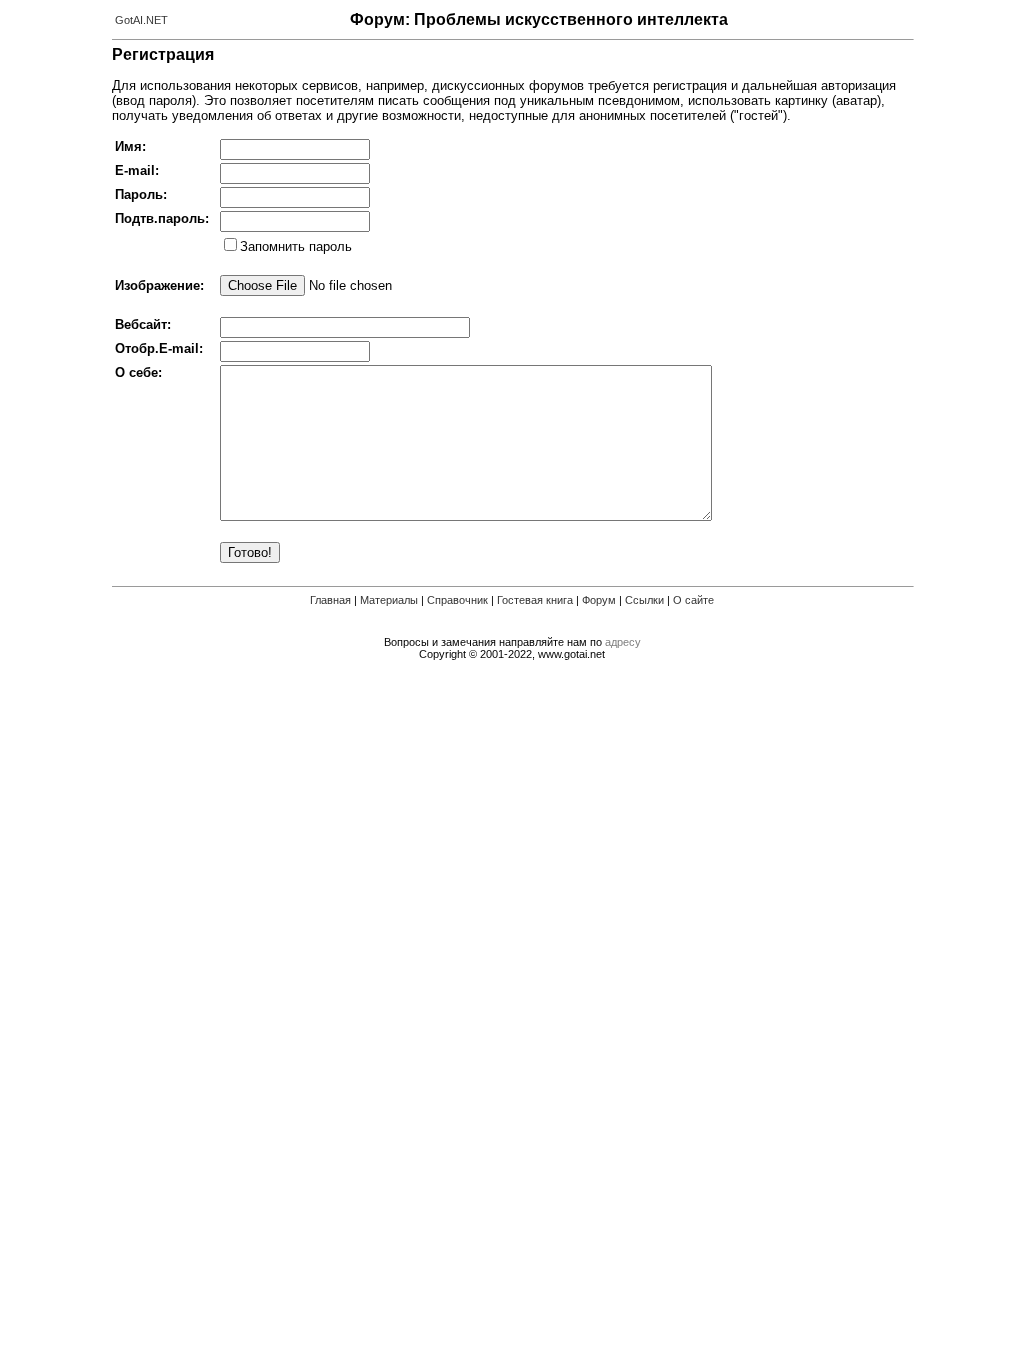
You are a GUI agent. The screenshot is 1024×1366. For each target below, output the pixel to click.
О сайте (693, 600)
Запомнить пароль (296, 246)
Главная (330, 600)
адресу (623, 642)
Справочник (457, 600)
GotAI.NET (141, 20)
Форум (599, 600)
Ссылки (644, 600)
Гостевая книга (535, 600)
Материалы (389, 600)
